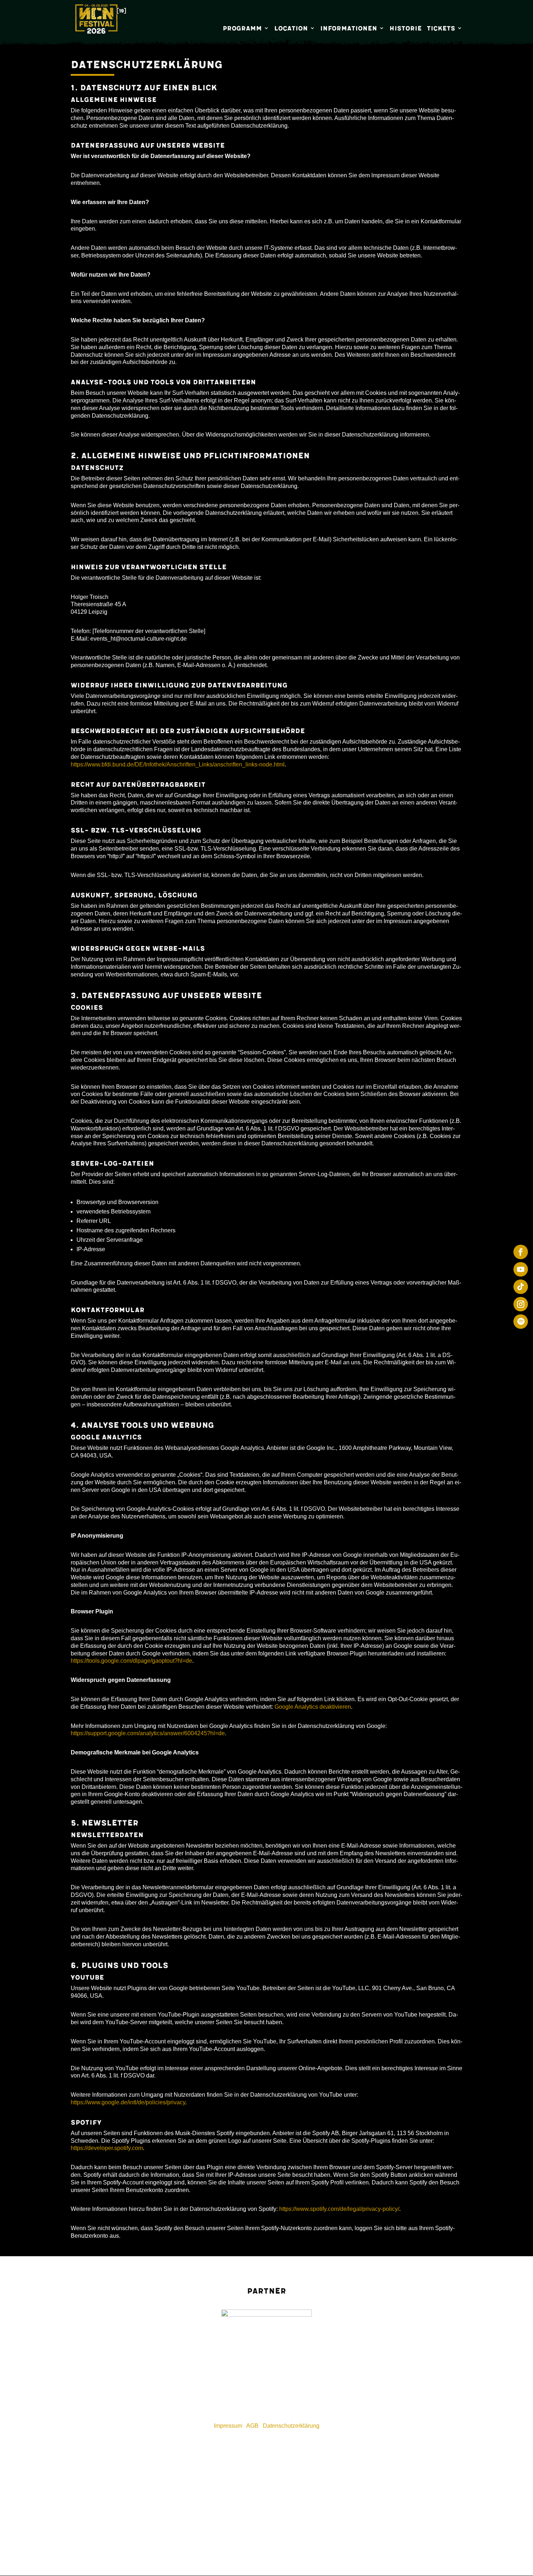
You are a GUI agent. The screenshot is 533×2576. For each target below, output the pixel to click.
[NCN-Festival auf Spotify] (521, 1322)
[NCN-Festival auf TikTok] (521, 1287)
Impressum (228, 2426)
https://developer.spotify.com (107, 2148)
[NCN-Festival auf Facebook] (521, 1252)
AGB (252, 2426)
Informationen (349, 28)
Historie (406, 28)
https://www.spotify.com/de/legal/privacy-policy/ (339, 2209)
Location (291, 28)
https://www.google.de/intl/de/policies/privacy (128, 2102)
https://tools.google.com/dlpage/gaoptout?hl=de (131, 1661)
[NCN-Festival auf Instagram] (521, 1304)
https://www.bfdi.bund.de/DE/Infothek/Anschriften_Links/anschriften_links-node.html (178, 764)
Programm (242, 28)
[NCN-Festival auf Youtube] (521, 1269)
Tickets (441, 28)
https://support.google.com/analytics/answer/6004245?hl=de (148, 1733)
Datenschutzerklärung (291, 2426)
